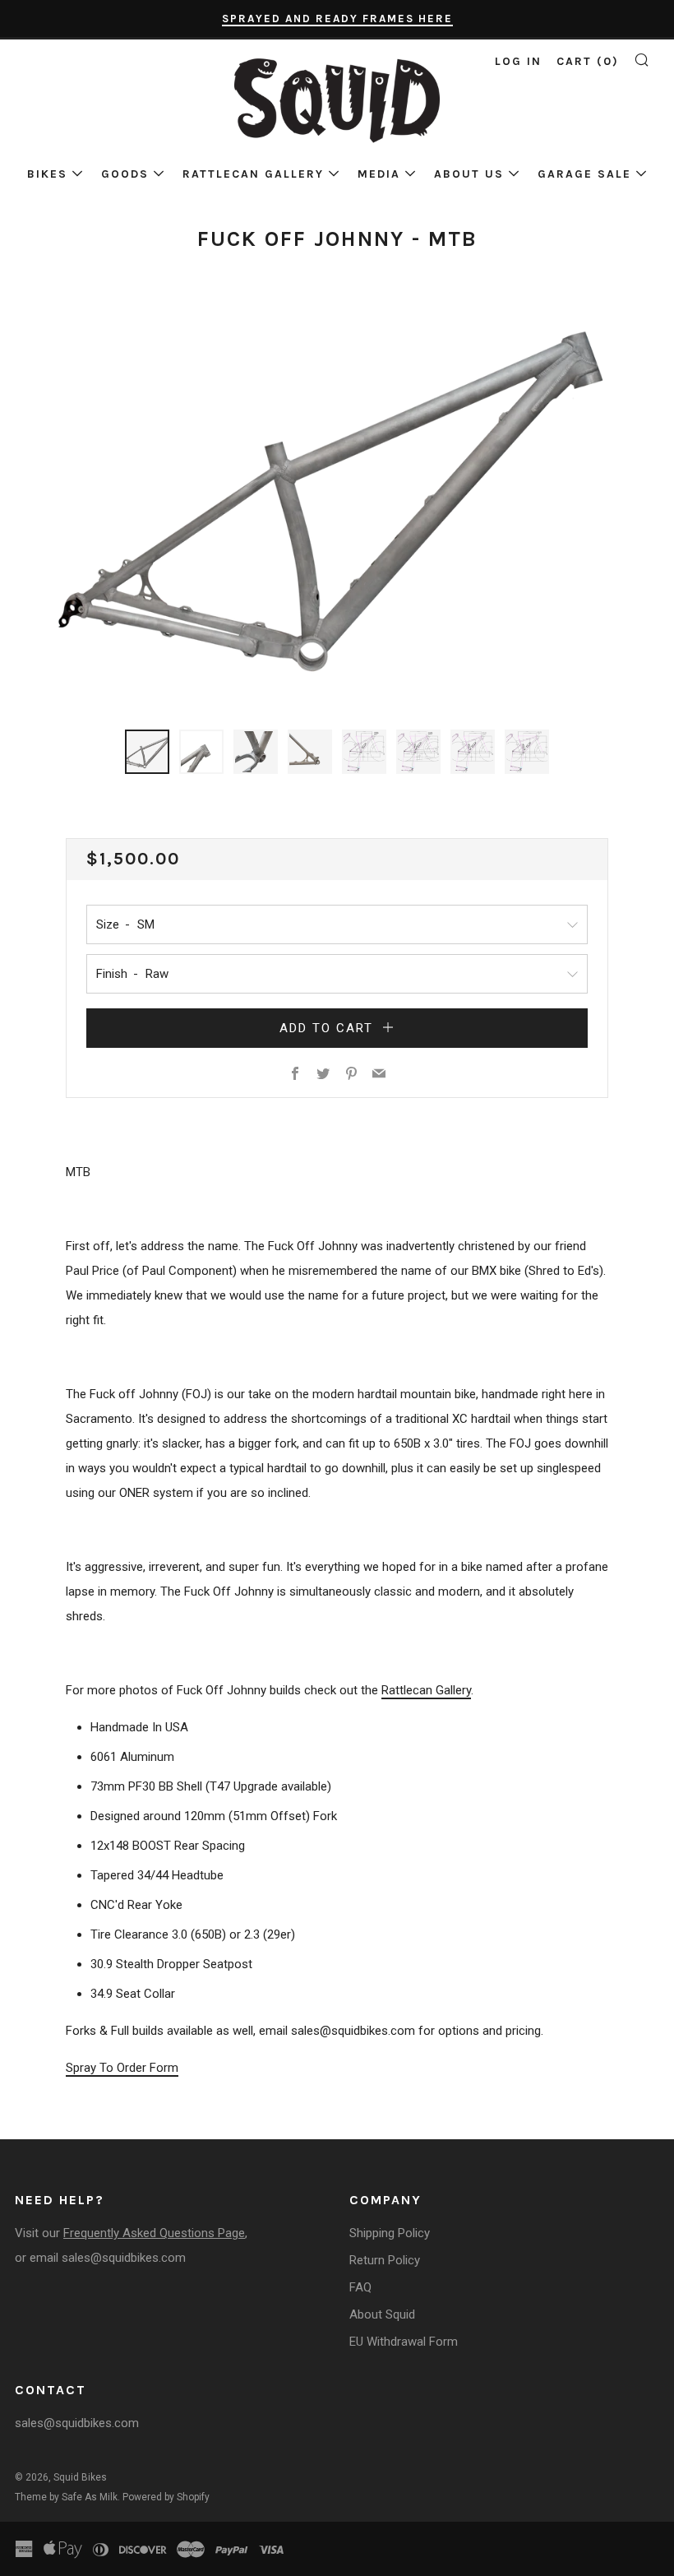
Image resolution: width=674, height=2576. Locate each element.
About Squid (382, 2314)
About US (469, 174)
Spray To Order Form (122, 2068)
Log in (518, 61)
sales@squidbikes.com (124, 2258)
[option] (337, 502)
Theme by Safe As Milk (66, 2497)
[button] (147, 752)
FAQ (360, 2287)
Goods (125, 174)
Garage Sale (584, 174)
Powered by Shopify (166, 2497)
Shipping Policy (390, 2233)
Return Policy (385, 2260)
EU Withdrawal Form (404, 2342)
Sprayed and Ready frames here (337, 19)
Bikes (47, 174)
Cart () (588, 61)
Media (379, 174)
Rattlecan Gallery (253, 174)
